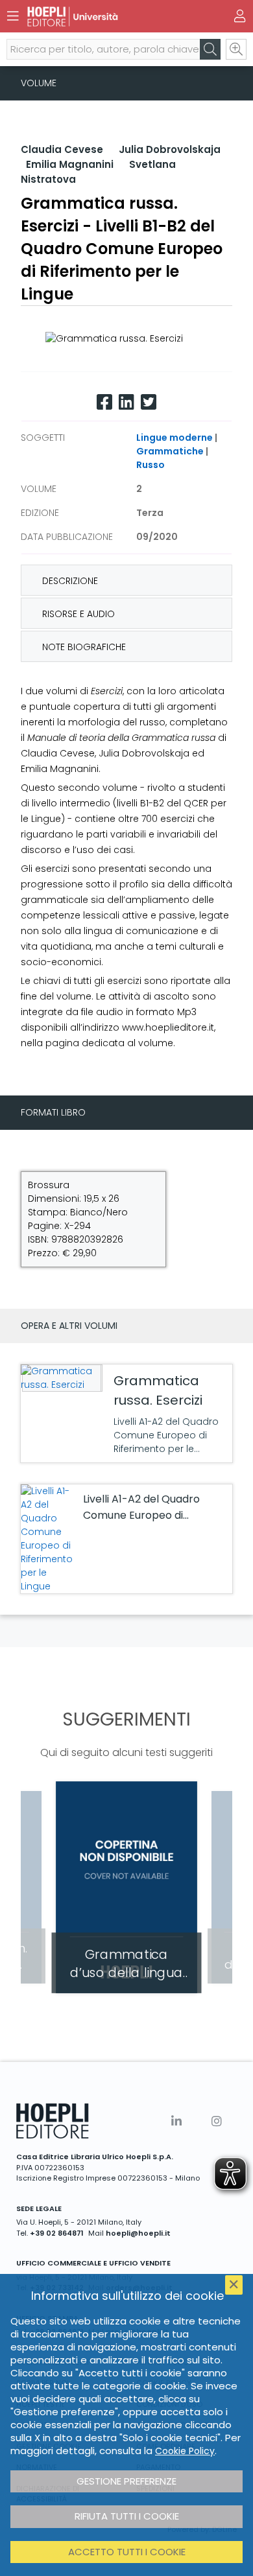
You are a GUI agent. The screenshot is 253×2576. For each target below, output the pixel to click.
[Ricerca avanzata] (236, 49)
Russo (151, 465)
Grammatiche (170, 451)
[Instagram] (217, 2121)
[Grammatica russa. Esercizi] (60, 1378)
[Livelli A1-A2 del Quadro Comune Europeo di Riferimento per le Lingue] (49, 1539)
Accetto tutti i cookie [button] (127, 2552)
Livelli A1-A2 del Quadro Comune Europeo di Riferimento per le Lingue (146, 1515)
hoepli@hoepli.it (138, 2233)
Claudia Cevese (62, 149)
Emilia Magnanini (70, 164)
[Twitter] (149, 402)
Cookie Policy (185, 2451)
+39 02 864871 (57, 2233)
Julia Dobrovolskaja (170, 149)
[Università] (104, 17)
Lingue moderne (175, 438)
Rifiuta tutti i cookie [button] (127, 2516)
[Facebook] (104, 402)
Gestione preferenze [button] (126, 2481)
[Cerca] (210, 49)
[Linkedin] (126, 402)
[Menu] (13, 16)
